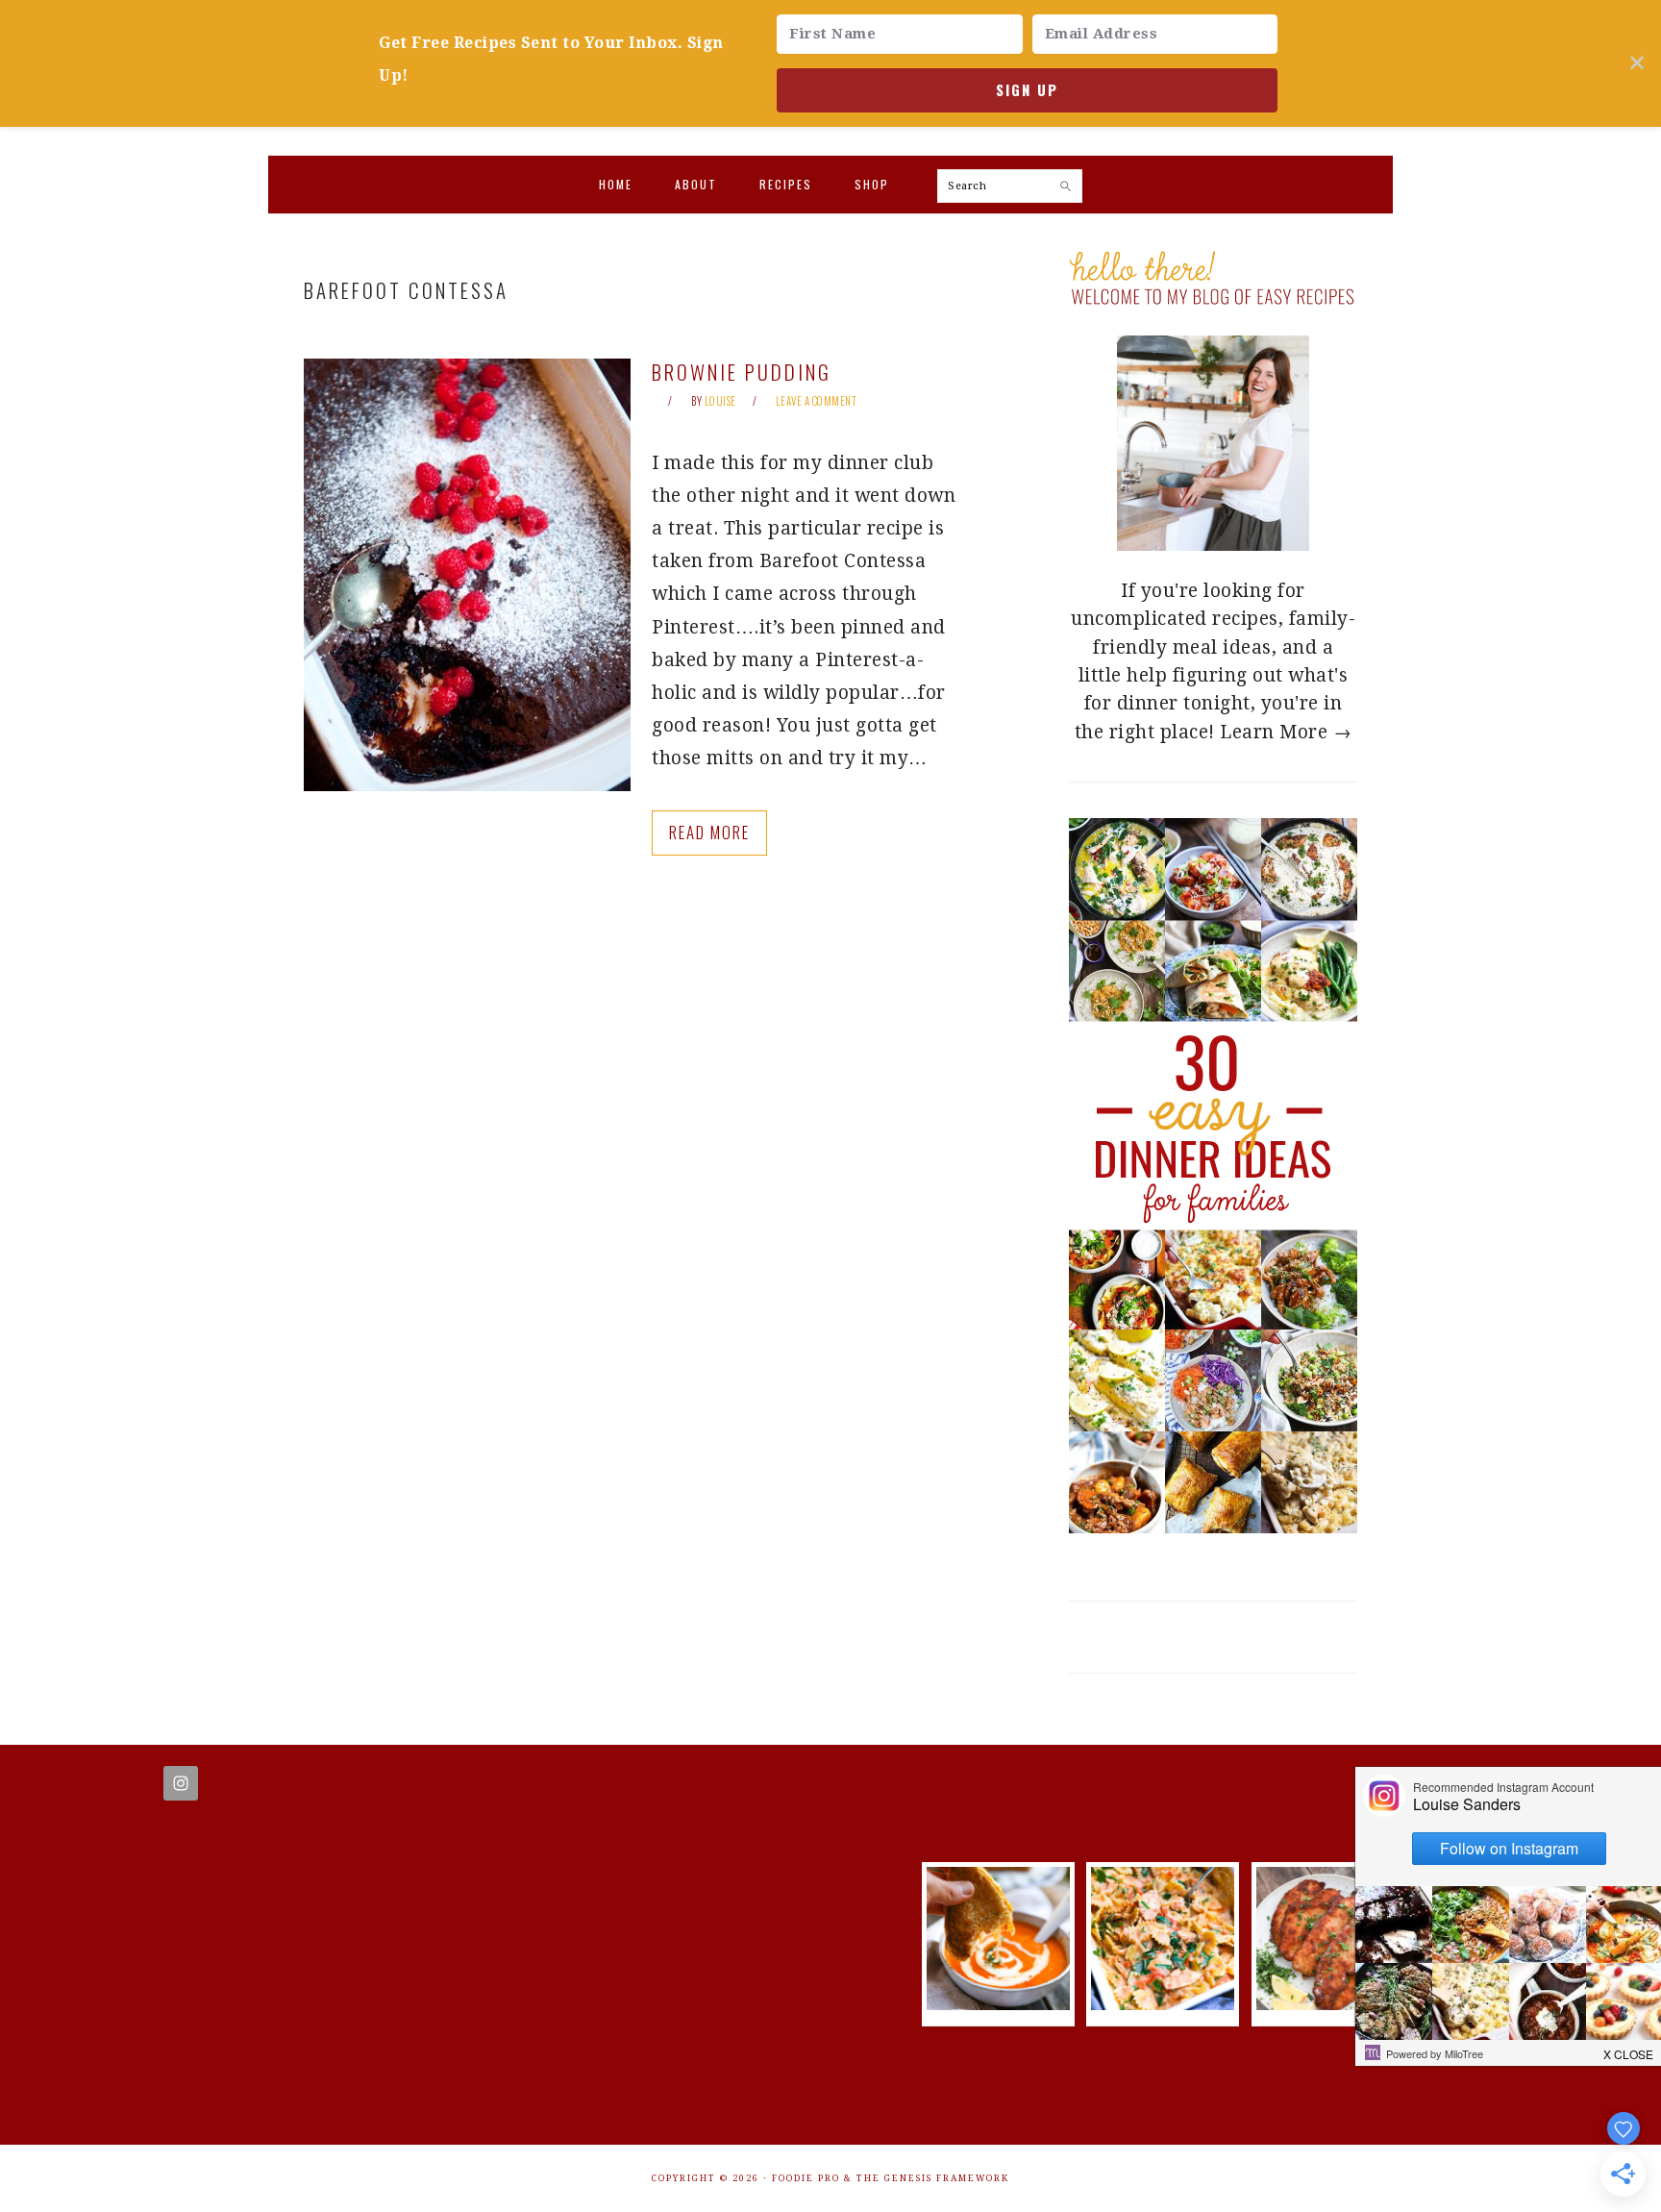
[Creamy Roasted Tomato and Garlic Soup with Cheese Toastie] (998, 2004)
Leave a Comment (817, 401)
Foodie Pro (806, 2178)
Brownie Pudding (742, 372)
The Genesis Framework (933, 2178)
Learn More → (1286, 732)
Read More (709, 832)
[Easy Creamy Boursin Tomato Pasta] (1163, 2004)
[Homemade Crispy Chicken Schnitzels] (1328, 2004)
